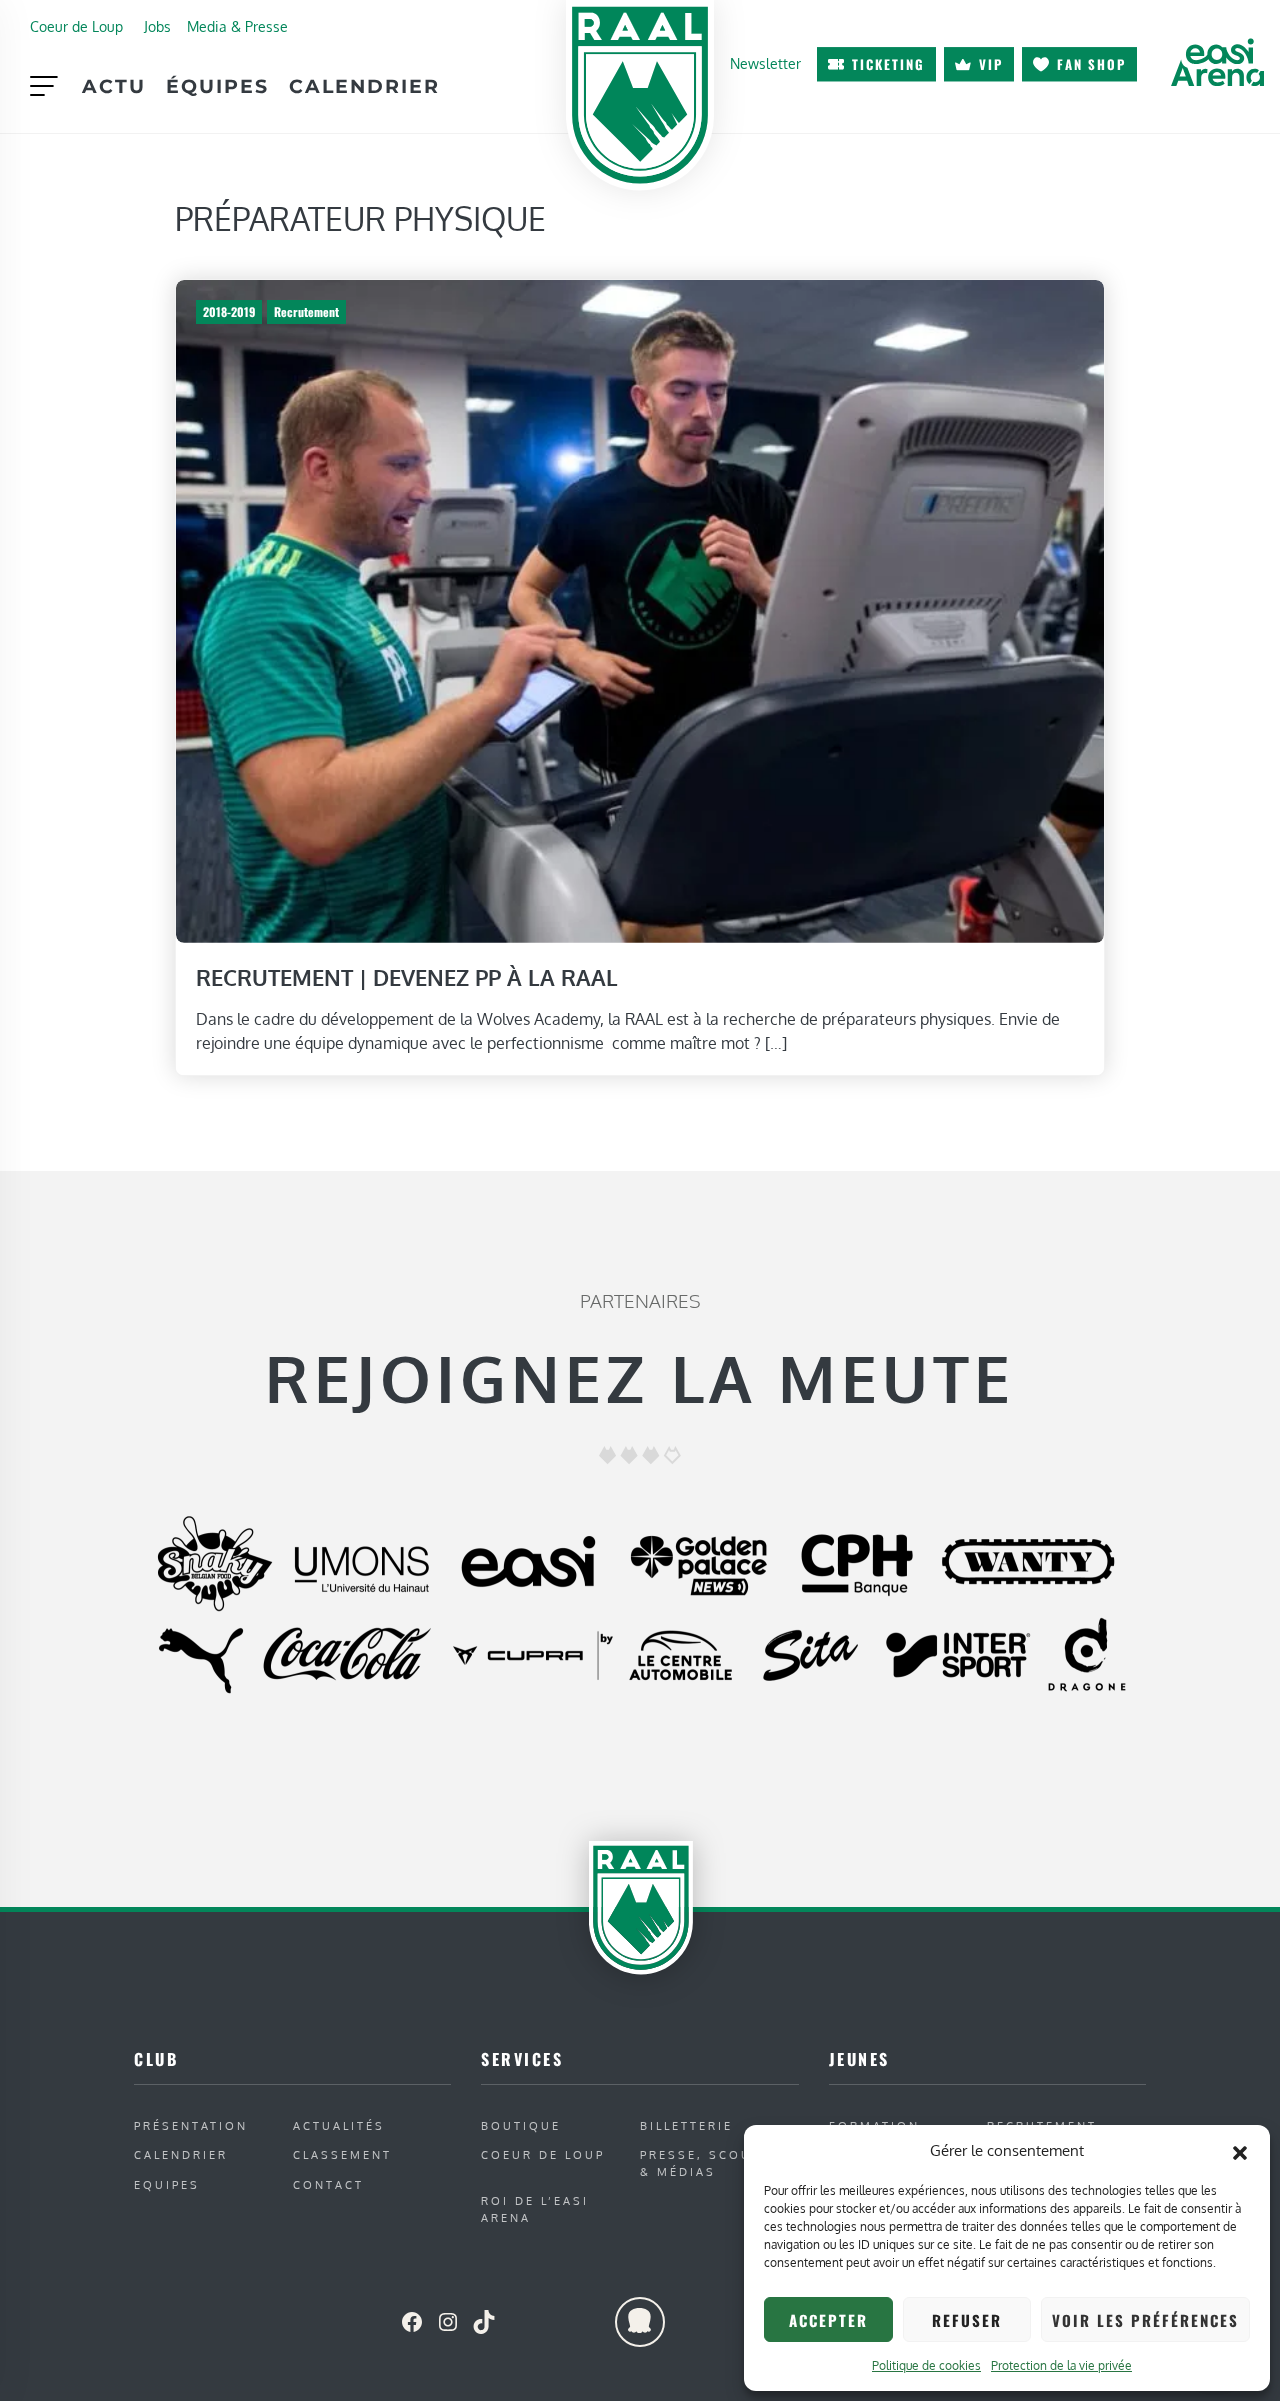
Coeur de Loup (76, 26)
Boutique (521, 2125)
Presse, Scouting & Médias (714, 2163)
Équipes (217, 86)
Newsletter (765, 63)
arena (1217, 62)
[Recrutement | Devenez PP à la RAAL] (640, 610)
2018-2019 (229, 311)
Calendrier (364, 86)
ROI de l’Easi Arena (535, 2209)
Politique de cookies (926, 2365)
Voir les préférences (1145, 2320)
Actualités (339, 2125)
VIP (991, 64)
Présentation (191, 2125)
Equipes (167, 2184)
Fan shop (1091, 64)
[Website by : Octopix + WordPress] (640, 2322)
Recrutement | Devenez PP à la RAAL (407, 977)
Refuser (967, 2320)
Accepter (828, 2320)
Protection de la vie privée (1061, 2365)
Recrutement (306, 311)
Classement (342, 2154)
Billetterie (686, 2125)
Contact (328, 2184)
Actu (114, 86)
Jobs (157, 26)
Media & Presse (237, 26)
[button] (1240, 2151)
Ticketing (888, 64)
